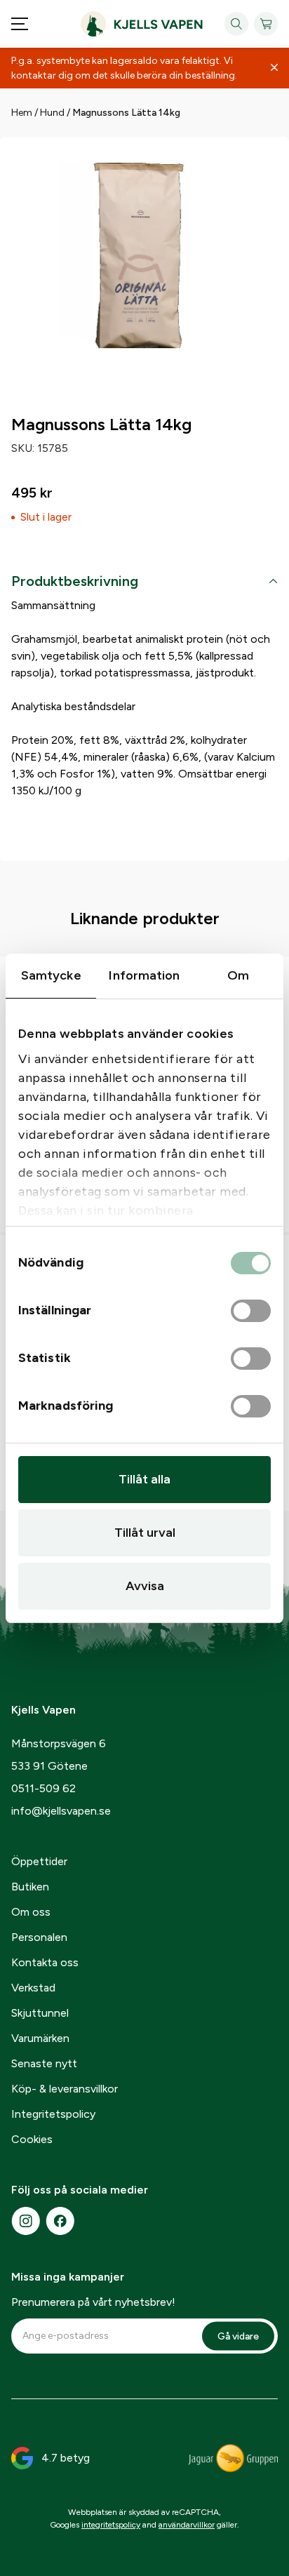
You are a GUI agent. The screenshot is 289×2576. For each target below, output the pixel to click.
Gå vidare (238, 2336)
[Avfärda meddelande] (274, 68)
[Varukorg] (266, 24)
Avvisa (145, 1586)
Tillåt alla (144, 1479)
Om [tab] (238, 975)
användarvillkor (187, 2525)
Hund (52, 113)
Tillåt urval (145, 1533)
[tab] (144, 584)
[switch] (251, 1312)
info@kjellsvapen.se (61, 1811)
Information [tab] (144, 975)
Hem (22, 113)
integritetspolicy (111, 2525)
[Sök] (236, 24)
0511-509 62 (43, 1788)
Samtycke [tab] (51, 975)
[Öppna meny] (20, 24)
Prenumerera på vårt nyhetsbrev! (93, 2302)
